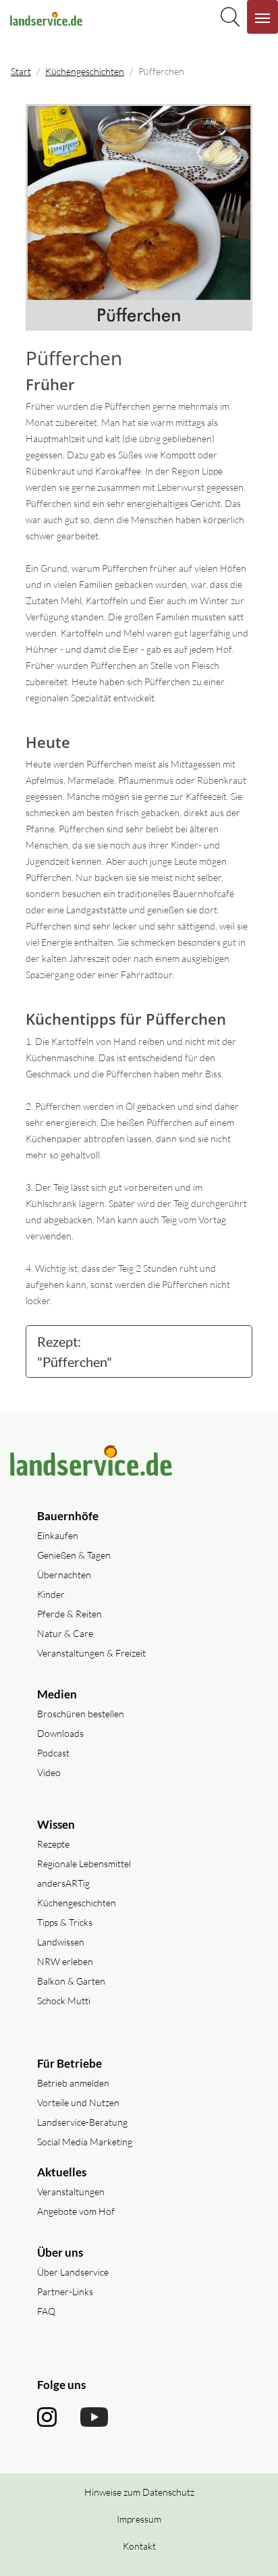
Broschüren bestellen (81, 1714)
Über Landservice (73, 2272)
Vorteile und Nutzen (78, 2102)
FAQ (46, 2311)
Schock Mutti (64, 2001)
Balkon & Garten (71, 1981)
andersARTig (63, 1883)
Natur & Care (65, 1633)
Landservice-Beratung (82, 2122)
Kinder (51, 1594)
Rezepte (53, 1844)
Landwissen (61, 1942)
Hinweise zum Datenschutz (139, 2492)
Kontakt (139, 2546)
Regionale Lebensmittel (84, 1863)
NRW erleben (65, 1961)
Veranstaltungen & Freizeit (91, 1653)
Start (21, 71)
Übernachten (64, 1575)
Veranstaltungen (71, 2192)
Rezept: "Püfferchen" (75, 1351)
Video (49, 1772)
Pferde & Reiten (69, 1614)
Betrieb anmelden (73, 2083)
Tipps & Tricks (65, 1922)
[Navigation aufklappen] (262, 17)
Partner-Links (65, 2291)
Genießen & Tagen (74, 1555)
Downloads (60, 1733)
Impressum (139, 2519)
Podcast (53, 1753)
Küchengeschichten (85, 71)
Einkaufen (58, 1535)
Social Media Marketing (85, 2142)
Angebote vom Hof (76, 2211)
